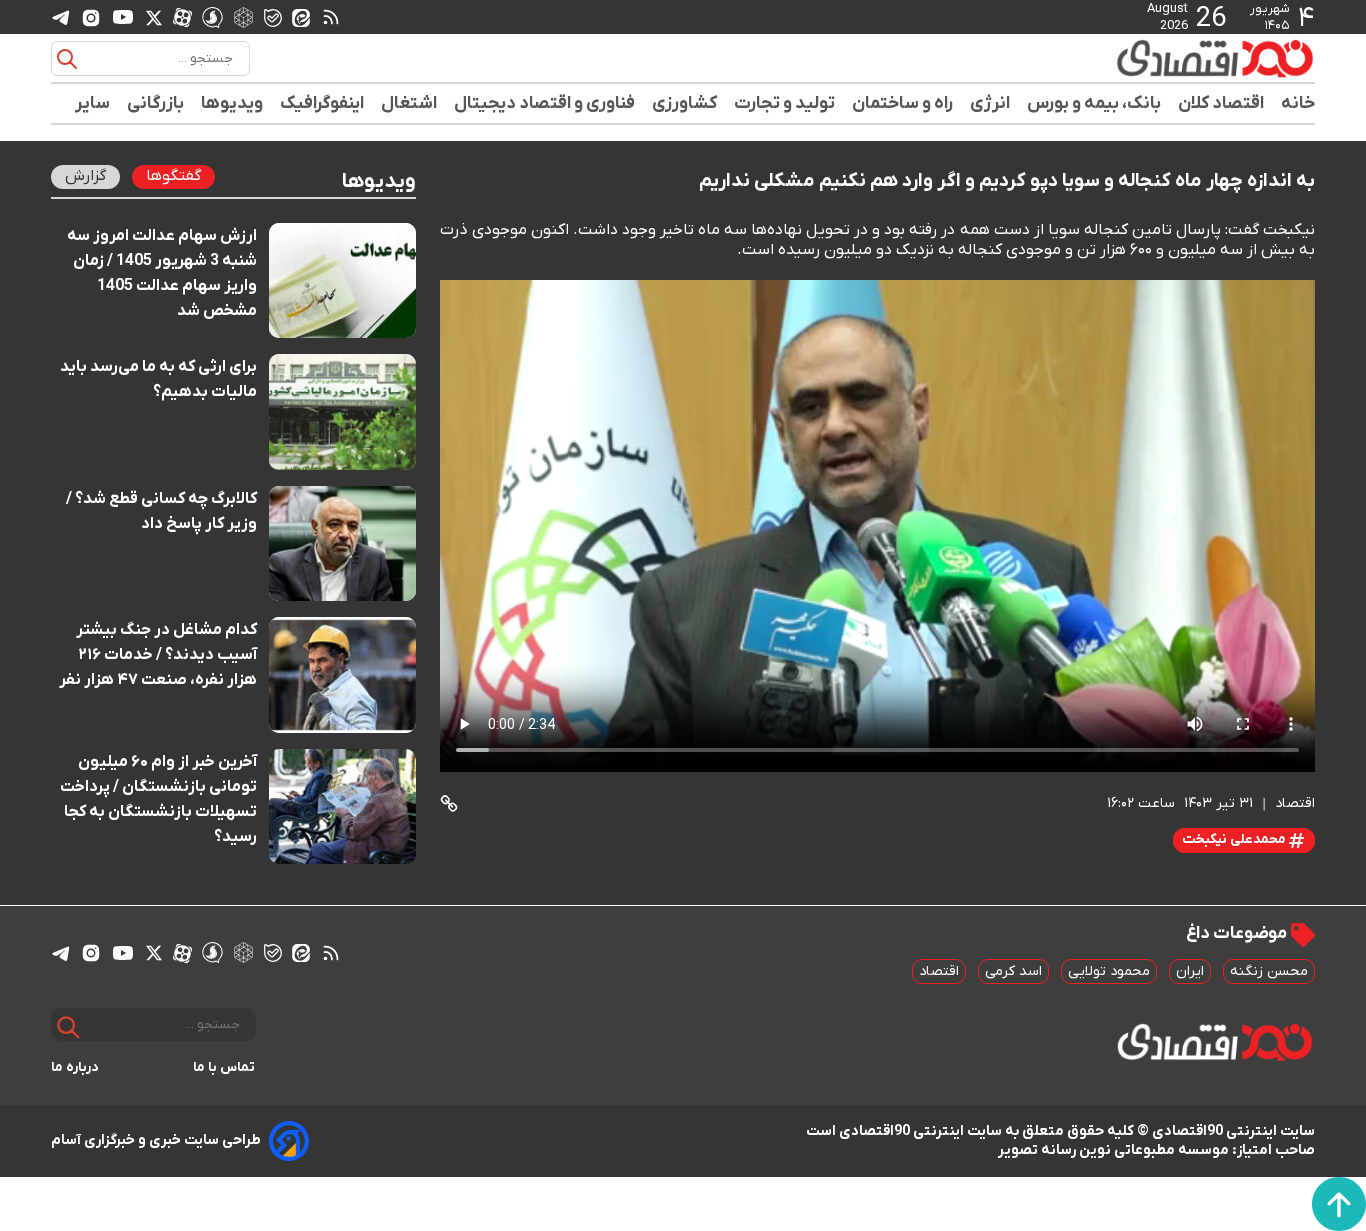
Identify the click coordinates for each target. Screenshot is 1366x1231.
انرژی (990, 103)
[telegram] (61, 17)
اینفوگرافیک (322, 103)
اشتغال (409, 103)
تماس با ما (224, 1067)
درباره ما (75, 1067)
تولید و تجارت (785, 103)
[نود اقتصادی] (1157, 58)
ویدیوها (232, 103)
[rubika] (243, 16)
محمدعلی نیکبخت (1235, 839)
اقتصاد (939, 971)
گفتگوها (173, 176)
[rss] (331, 17)
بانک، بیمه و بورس (1094, 103)
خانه (1298, 103)
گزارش (85, 176)
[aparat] (182, 17)
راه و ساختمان (903, 103)
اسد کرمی (1013, 971)
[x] (154, 17)
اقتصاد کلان (1221, 103)
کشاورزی (685, 103)
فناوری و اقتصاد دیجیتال (545, 103)
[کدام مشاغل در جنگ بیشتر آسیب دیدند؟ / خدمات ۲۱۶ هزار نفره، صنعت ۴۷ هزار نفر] (342, 674)
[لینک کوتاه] (449, 803)
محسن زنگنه (1269, 971)
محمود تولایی (1109, 971)
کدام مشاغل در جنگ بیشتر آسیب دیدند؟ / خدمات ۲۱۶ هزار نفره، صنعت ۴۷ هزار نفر (158, 655)
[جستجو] (67, 59)
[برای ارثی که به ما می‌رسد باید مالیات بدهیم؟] (342, 411)
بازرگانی (156, 103)
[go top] (1339, 1204)
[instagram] (91, 17)
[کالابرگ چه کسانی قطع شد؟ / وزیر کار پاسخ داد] (342, 543)
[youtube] (123, 17)
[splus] (212, 16)
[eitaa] (301, 17)
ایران (1190, 971)
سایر (93, 103)
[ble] (273, 17)
